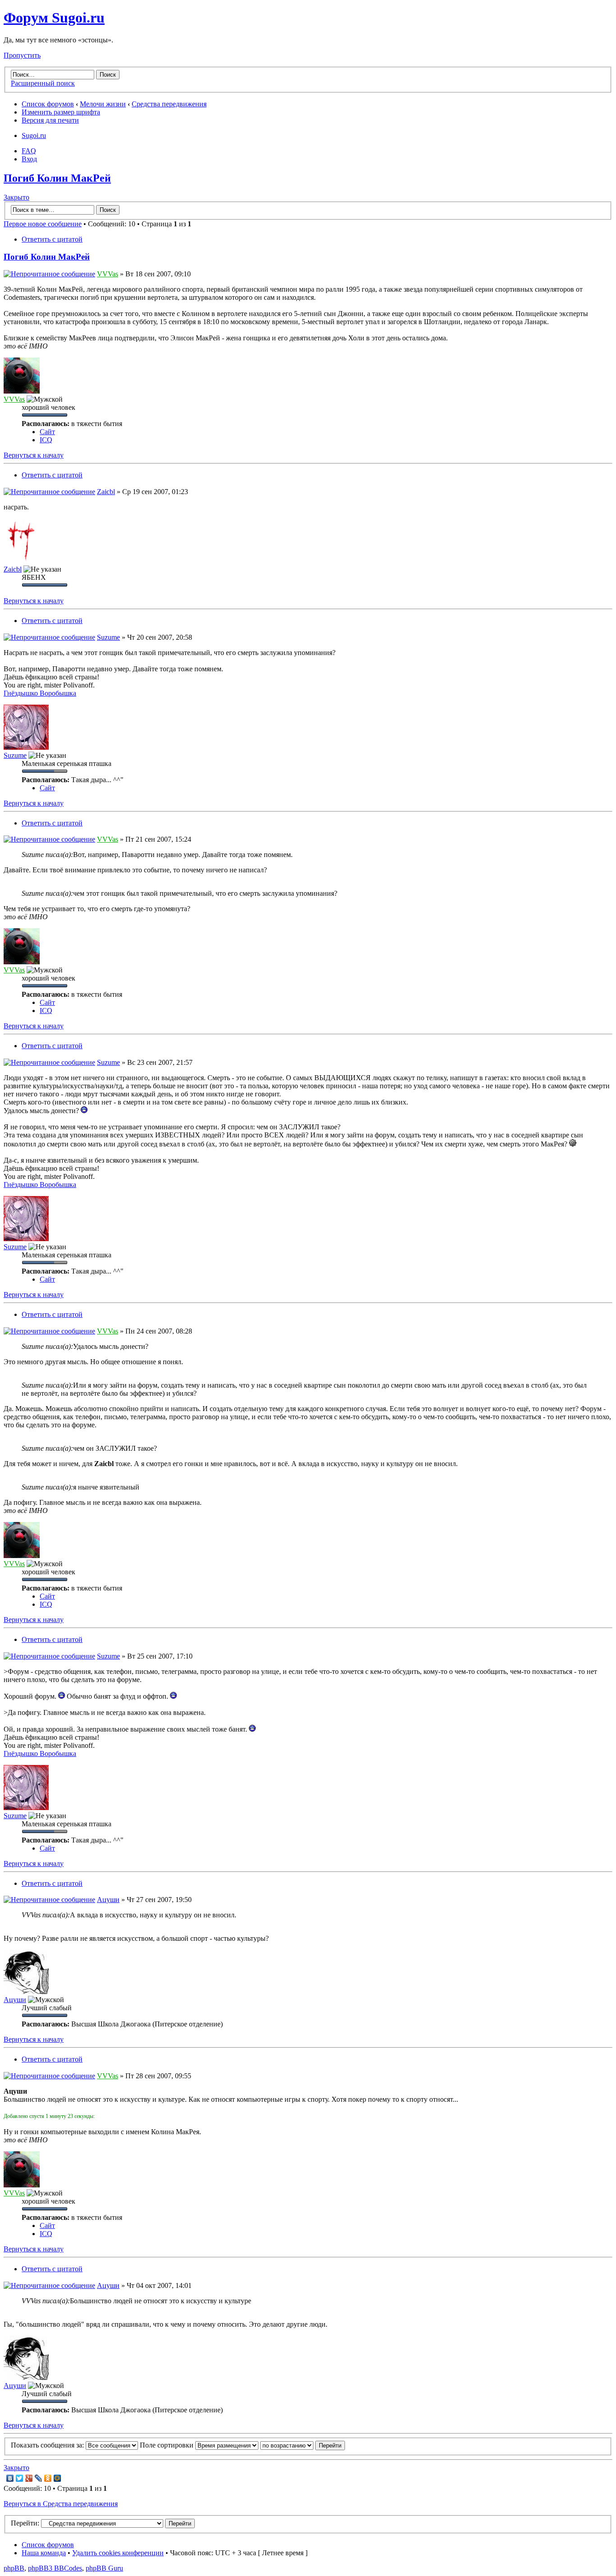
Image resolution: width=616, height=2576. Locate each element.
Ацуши (108, 1900)
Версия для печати (50, 120)
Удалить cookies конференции (118, 2553)
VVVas (108, 274)
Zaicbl (106, 492)
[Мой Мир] (57, 2478)
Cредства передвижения (169, 104)
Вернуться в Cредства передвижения (61, 2504)
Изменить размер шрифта (61, 112)
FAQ (29, 151)
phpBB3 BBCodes (55, 2568)
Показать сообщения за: (48, 2445)
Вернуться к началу (34, 455)
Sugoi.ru (34, 135)
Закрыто (16, 197)
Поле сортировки (168, 2445)
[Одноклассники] (48, 2478)
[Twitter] (20, 2478)
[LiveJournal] (39, 2478)
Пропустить (22, 55)
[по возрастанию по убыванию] (303, 2445)
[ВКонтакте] (10, 2478)
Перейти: (25, 2523)
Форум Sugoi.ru (54, 18)
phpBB (14, 2568)
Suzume (108, 637)
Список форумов (48, 104)
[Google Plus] (29, 2478)
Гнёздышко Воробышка (40, 693)
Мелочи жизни (103, 104)
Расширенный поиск (43, 83)
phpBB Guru (104, 2568)
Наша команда (44, 2553)
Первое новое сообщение (43, 224)
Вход (29, 159)
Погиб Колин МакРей (57, 178)
